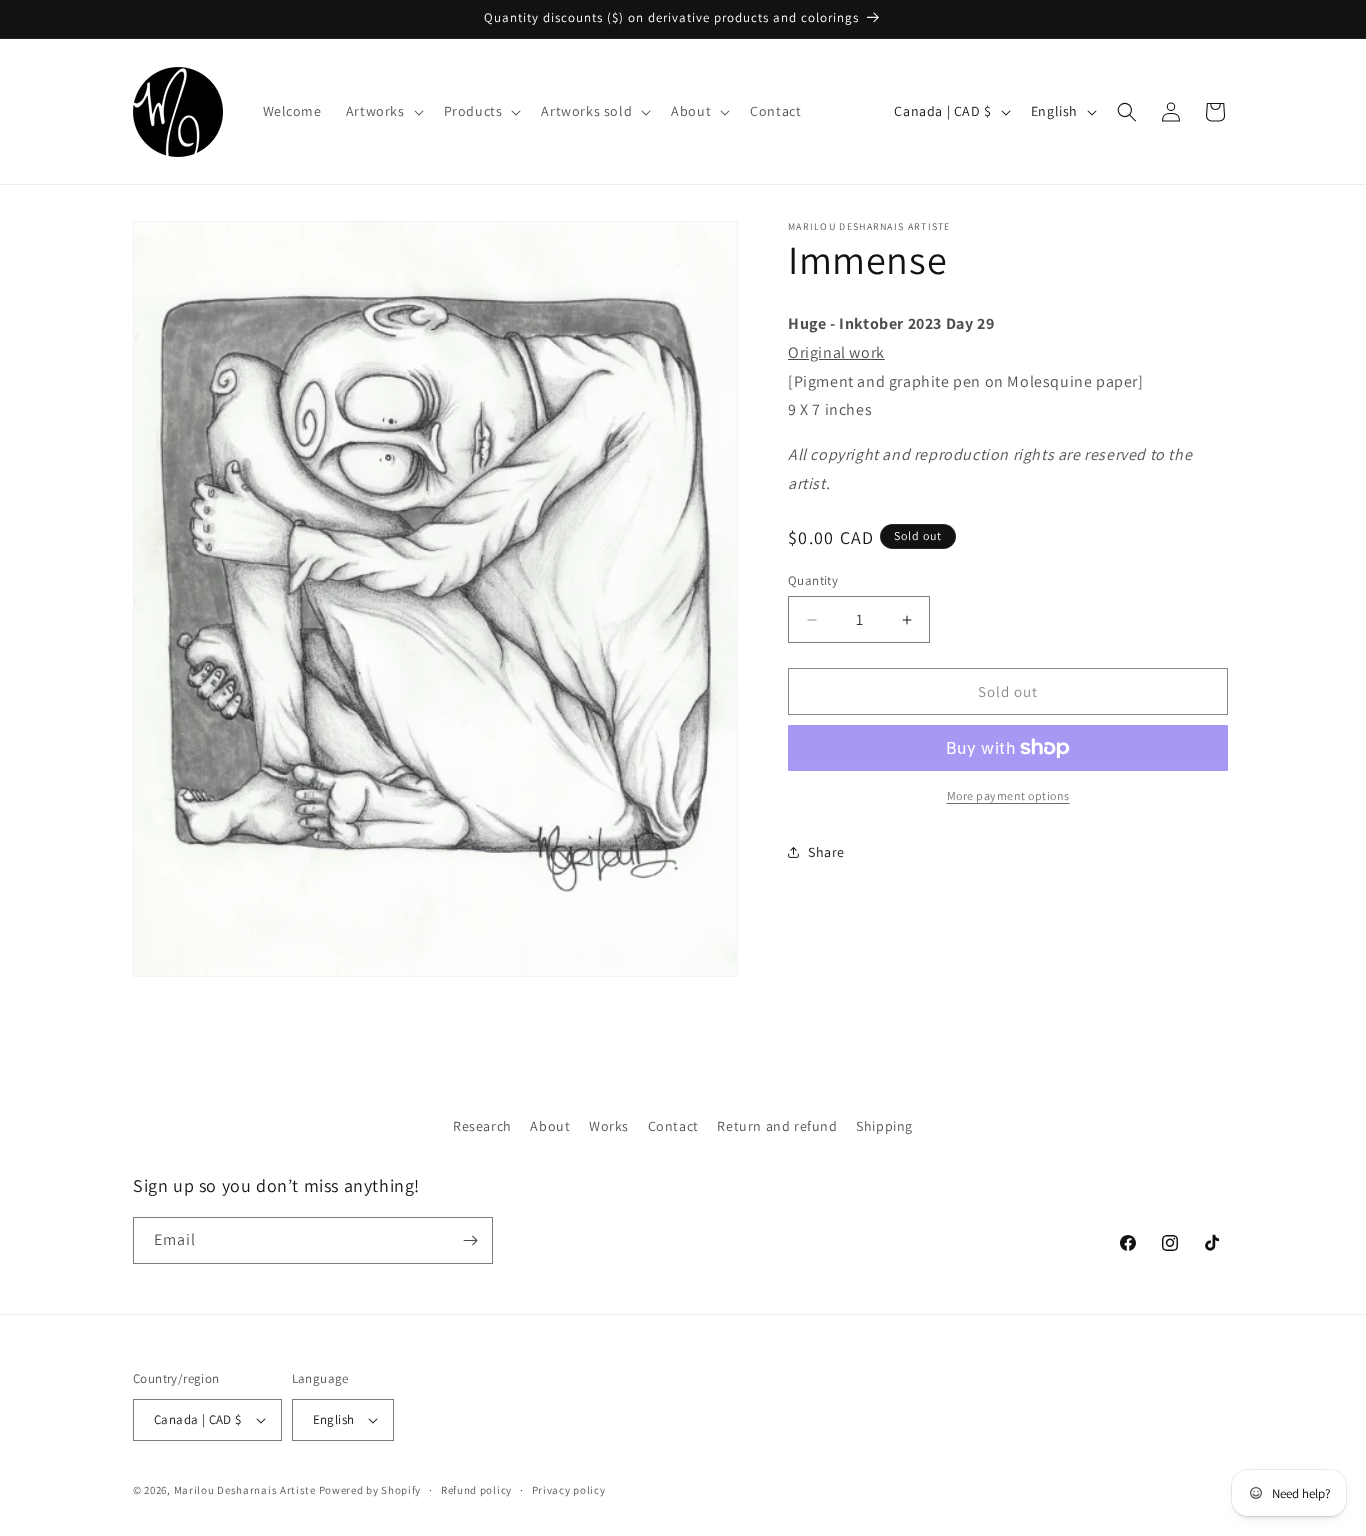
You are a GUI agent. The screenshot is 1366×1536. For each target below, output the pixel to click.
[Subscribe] (470, 1240)
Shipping (884, 1126)
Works (609, 1126)
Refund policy (476, 1490)
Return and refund (777, 1126)
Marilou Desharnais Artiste (245, 1490)
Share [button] (826, 852)
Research (482, 1126)
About (550, 1126)
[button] (383, 111)
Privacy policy (569, 1490)
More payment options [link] (1008, 795)
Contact (673, 1126)
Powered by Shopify (370, 1490)
